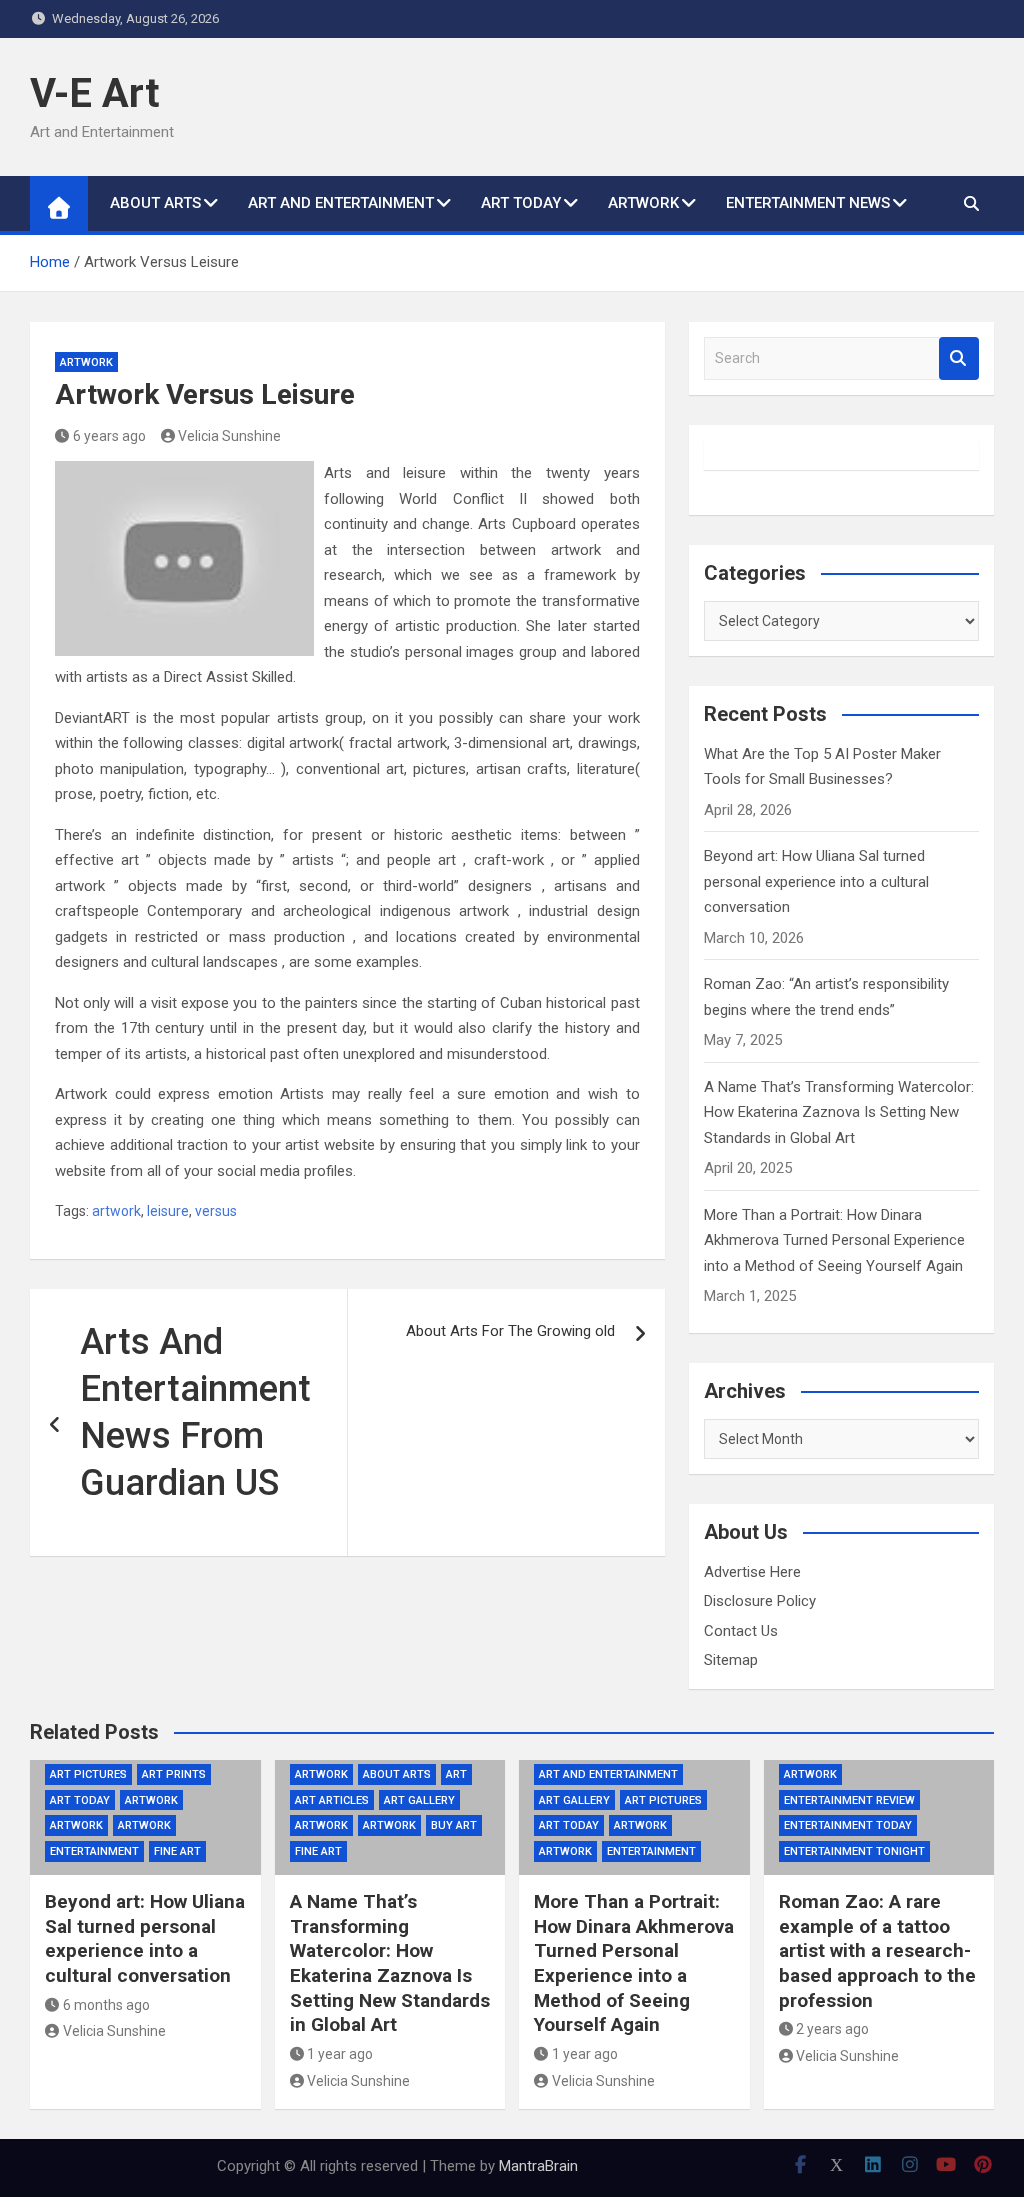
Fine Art (177, 1851)
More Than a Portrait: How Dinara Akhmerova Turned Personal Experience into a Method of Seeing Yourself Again (834, 1240)
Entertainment (94, 1851)
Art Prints (174, 1774)
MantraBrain (538, 2166)
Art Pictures (88, 1774)
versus (216, 1211)
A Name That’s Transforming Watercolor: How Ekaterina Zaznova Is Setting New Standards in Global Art (839, 1112)
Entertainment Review (849, 1800)
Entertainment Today (848, 1825)
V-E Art (94, 93)
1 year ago (340, 2054)
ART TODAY (521, 203)
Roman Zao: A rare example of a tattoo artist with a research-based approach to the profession (877, 1951)
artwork (116, 1211)
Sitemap (731, 1660)
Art (456, 1774)
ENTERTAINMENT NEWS (808, 203)
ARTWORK (643, 203)
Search (959, 358)
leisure (168, 1211)
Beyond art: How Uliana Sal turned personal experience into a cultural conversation (816, 881)
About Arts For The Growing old (510, 1331)
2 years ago (832, 2029)
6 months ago (106, 2005)
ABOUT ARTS (155, 203)
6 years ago (109, 436)
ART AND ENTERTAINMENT (341, 203)
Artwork (86, 362)
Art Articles (332, 1800)
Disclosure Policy (760, 1601)
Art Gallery (419, 1800)
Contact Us (741, 1631)
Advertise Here (752, 1572)
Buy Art (454, 1825)
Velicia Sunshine (229, 436)
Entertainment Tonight (854, 1851)
